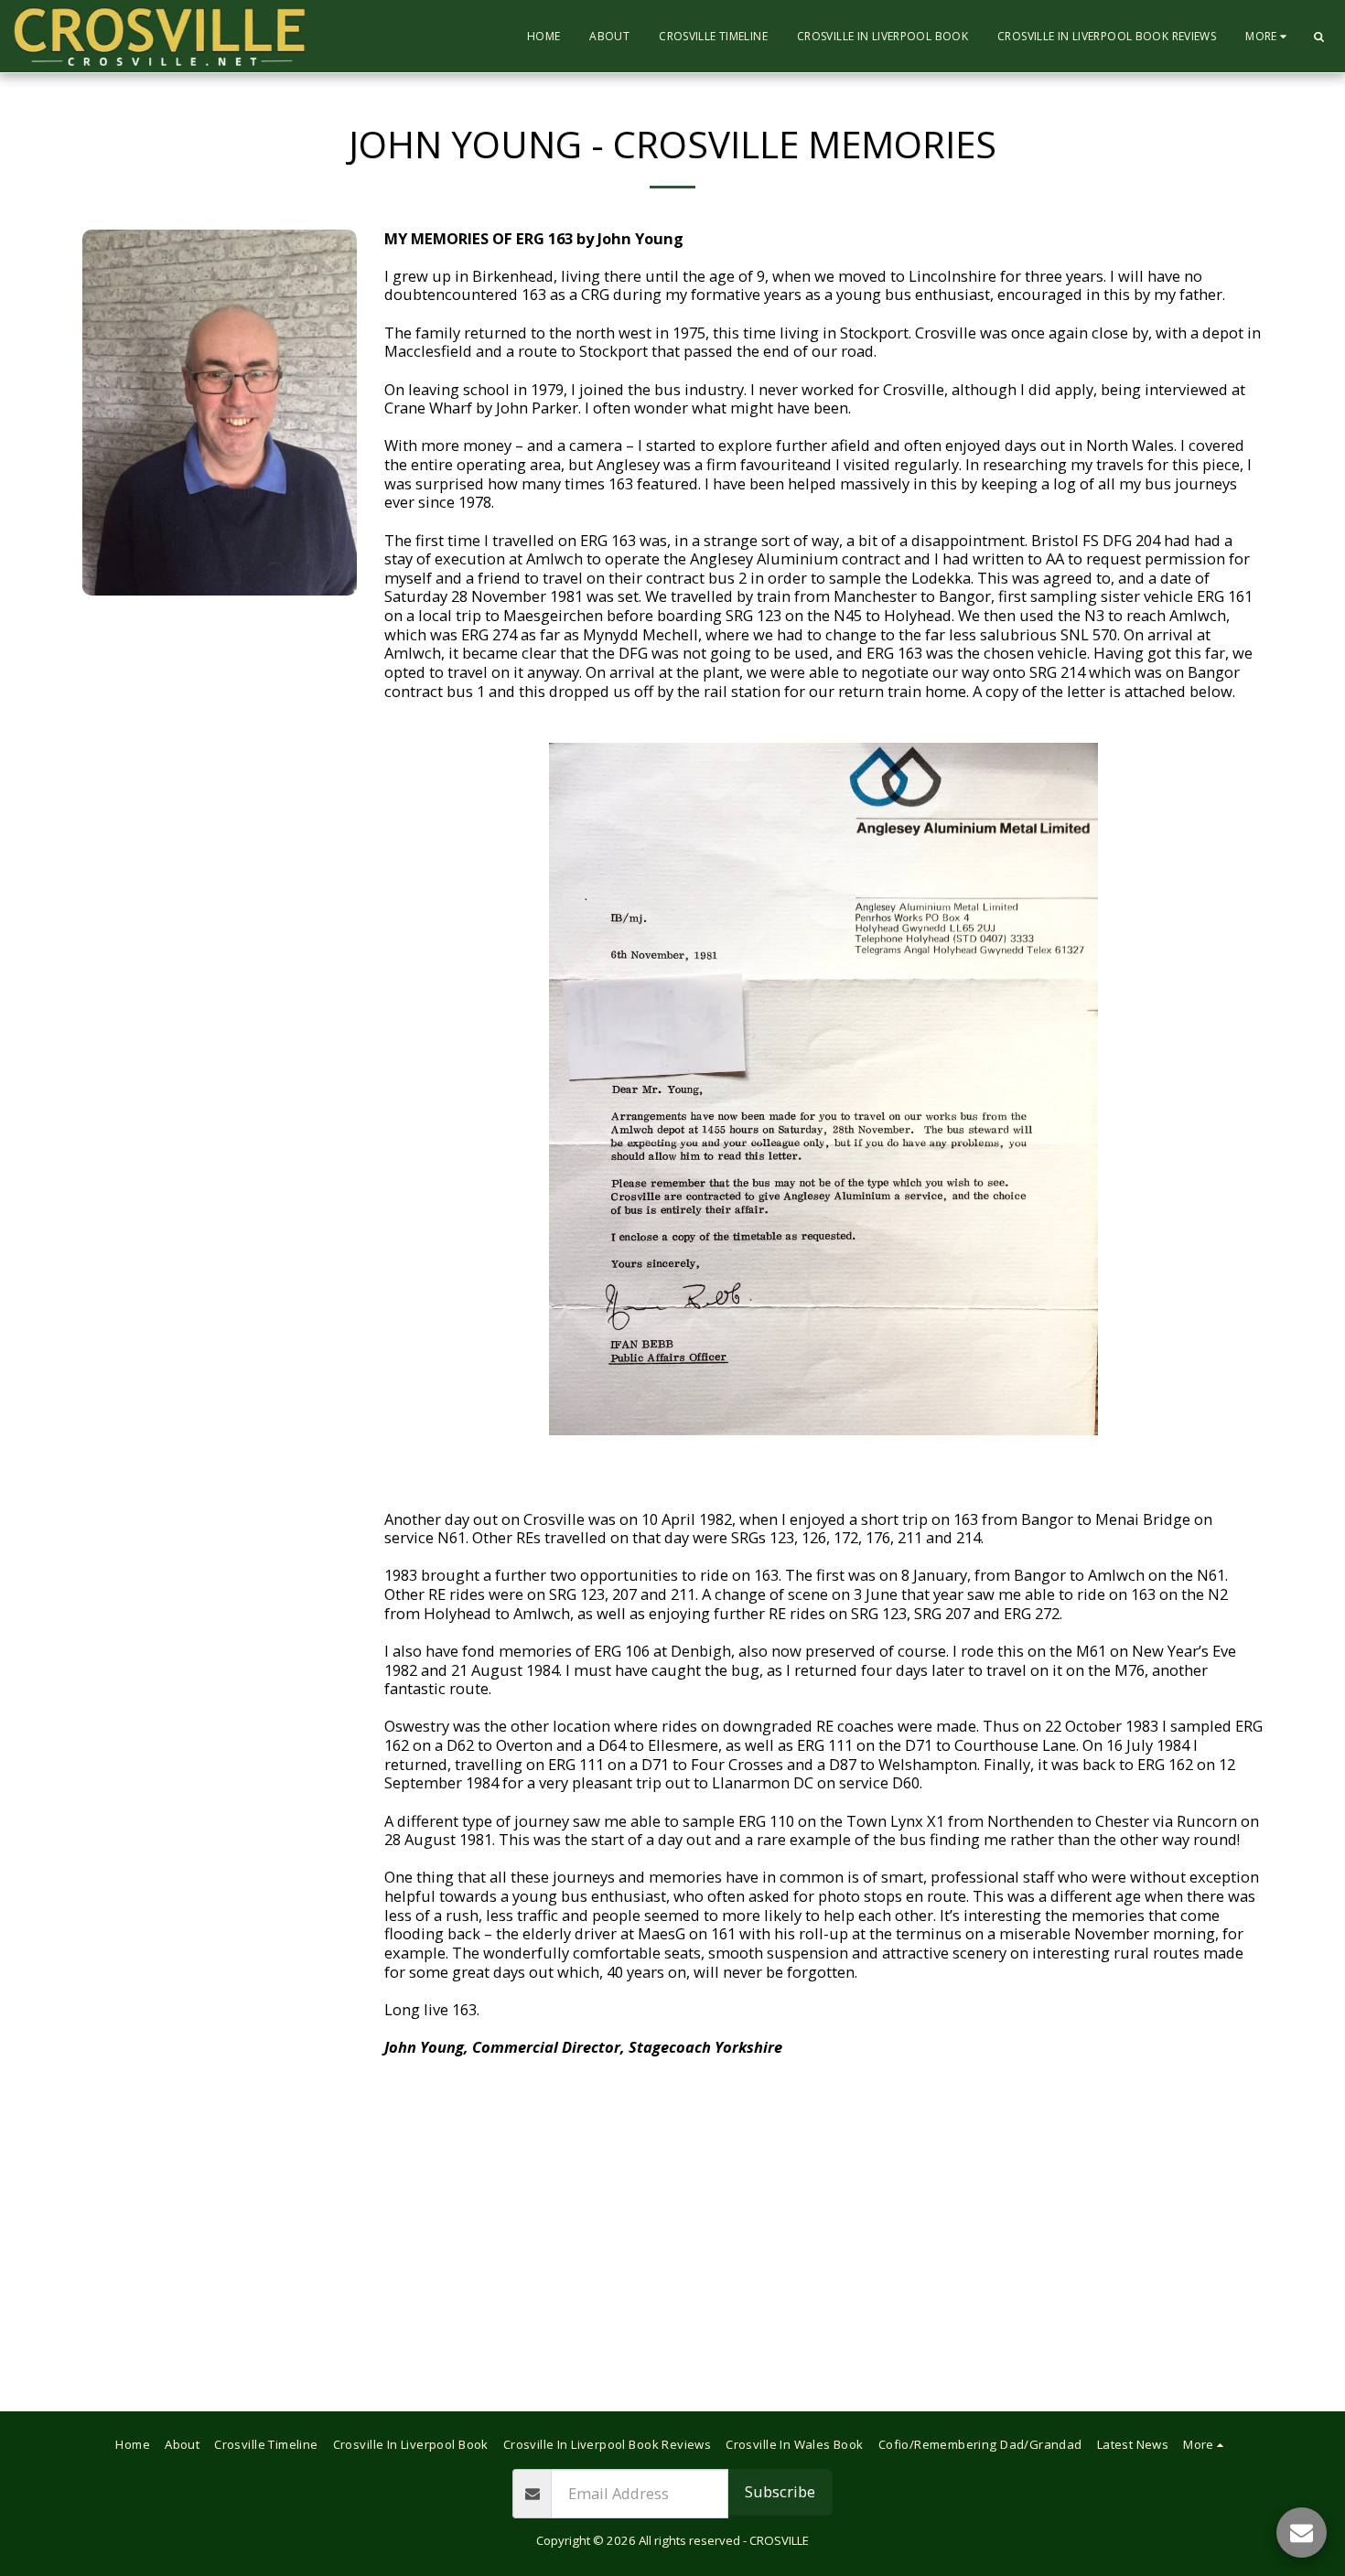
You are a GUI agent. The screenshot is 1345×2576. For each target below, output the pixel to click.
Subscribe (780, 2491)
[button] (1318, 37)
